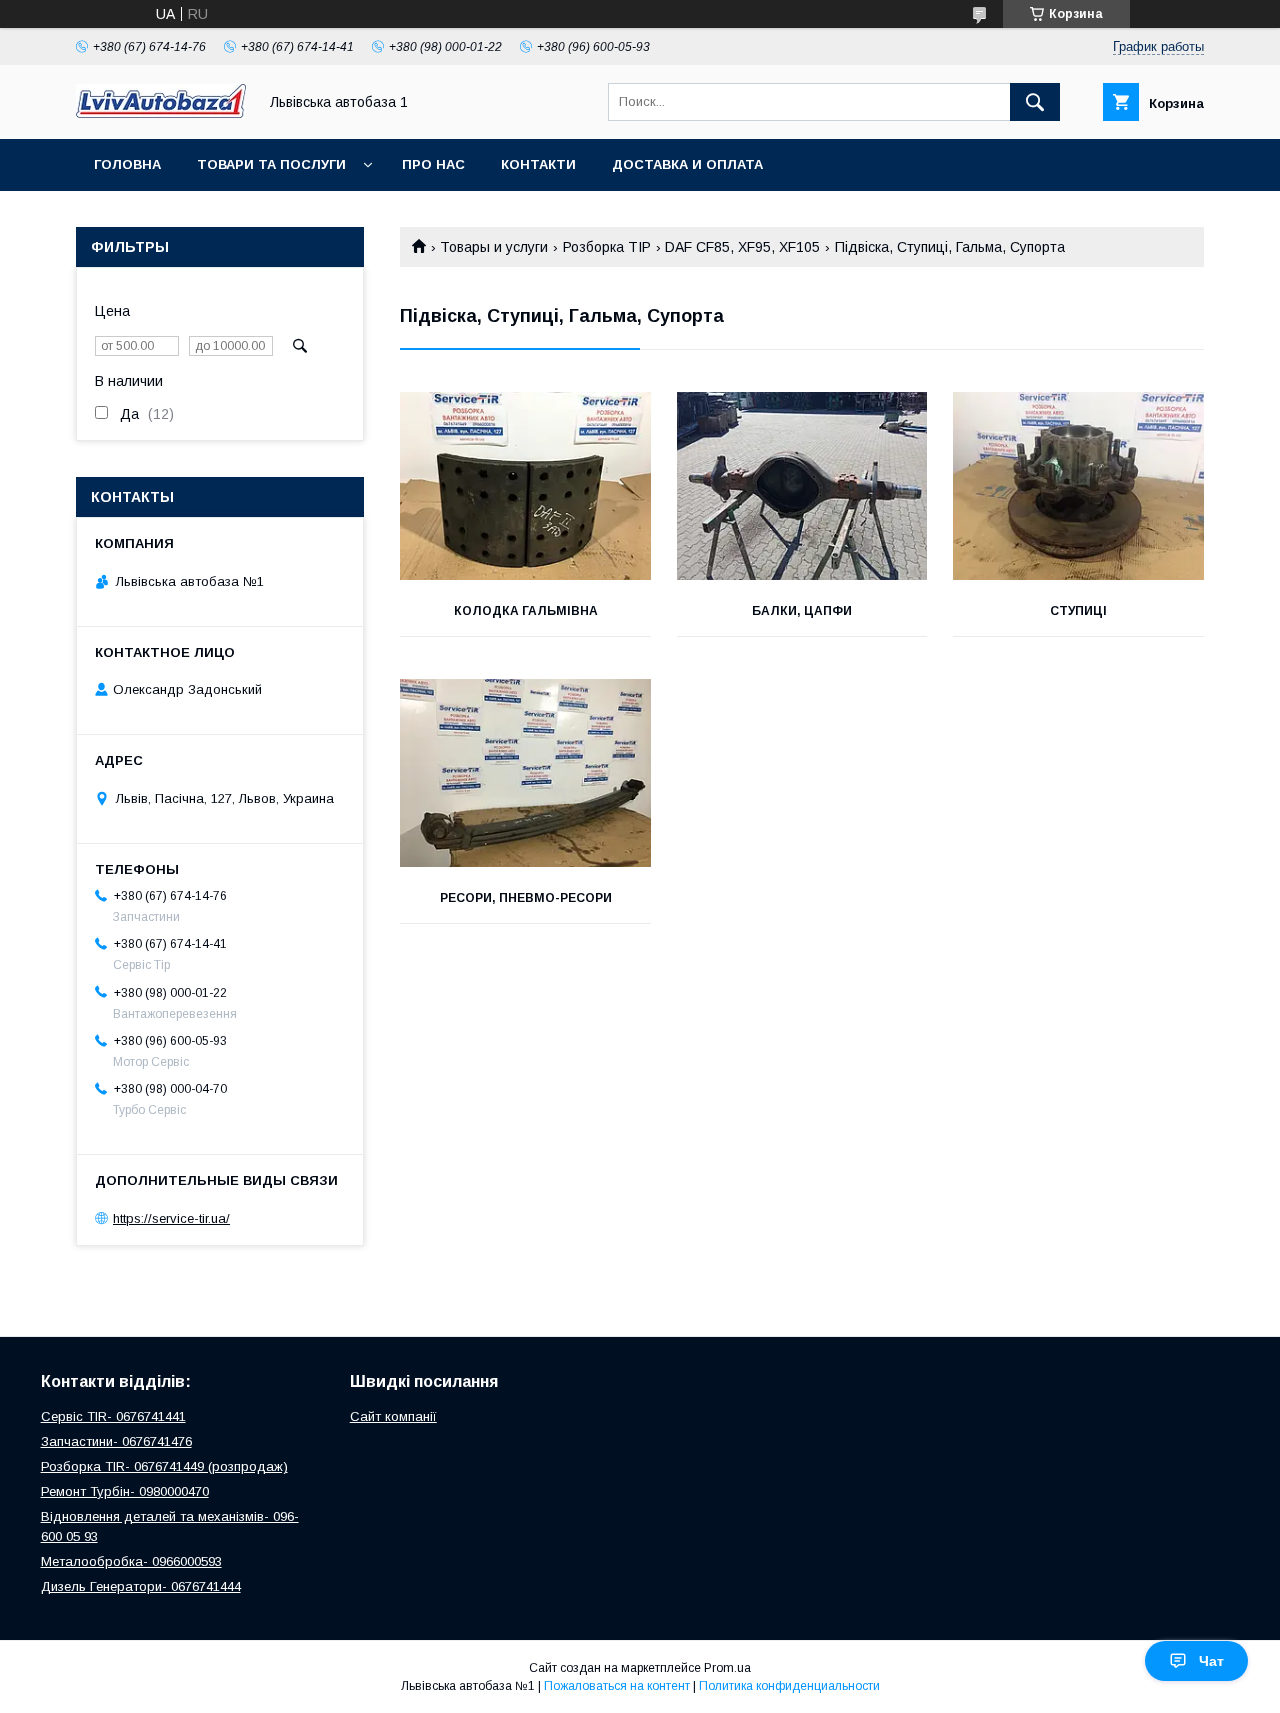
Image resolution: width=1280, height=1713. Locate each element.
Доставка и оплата (687, 164)
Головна (127, 164)
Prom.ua (727, 1668)
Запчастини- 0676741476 (116, 1441)
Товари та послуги (271, 164)
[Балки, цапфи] (802, 486)
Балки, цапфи (802, 611)
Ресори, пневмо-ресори (526, 898)
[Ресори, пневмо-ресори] (525, 773)
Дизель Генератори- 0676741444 (141, 1586)
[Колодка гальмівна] (525, 486)
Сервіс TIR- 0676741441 (113, 1416)
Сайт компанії (393, 1416)
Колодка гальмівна (526, 611)
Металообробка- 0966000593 (131, 1561)
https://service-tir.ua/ (171, 1218)
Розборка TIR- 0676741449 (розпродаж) (164, 1466)
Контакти (538, 164)
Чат (1211, 1661)
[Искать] (1035, 102)
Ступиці (1078, 611)
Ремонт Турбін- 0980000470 (125, 1491)
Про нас (433, 164)
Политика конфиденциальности (789, 1686)
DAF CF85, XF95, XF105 (742, 247)
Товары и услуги (494, 247)
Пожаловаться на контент (617, 1686)
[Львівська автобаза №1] (161, 113)
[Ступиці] (1078, 486)
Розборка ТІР (607, 247)
